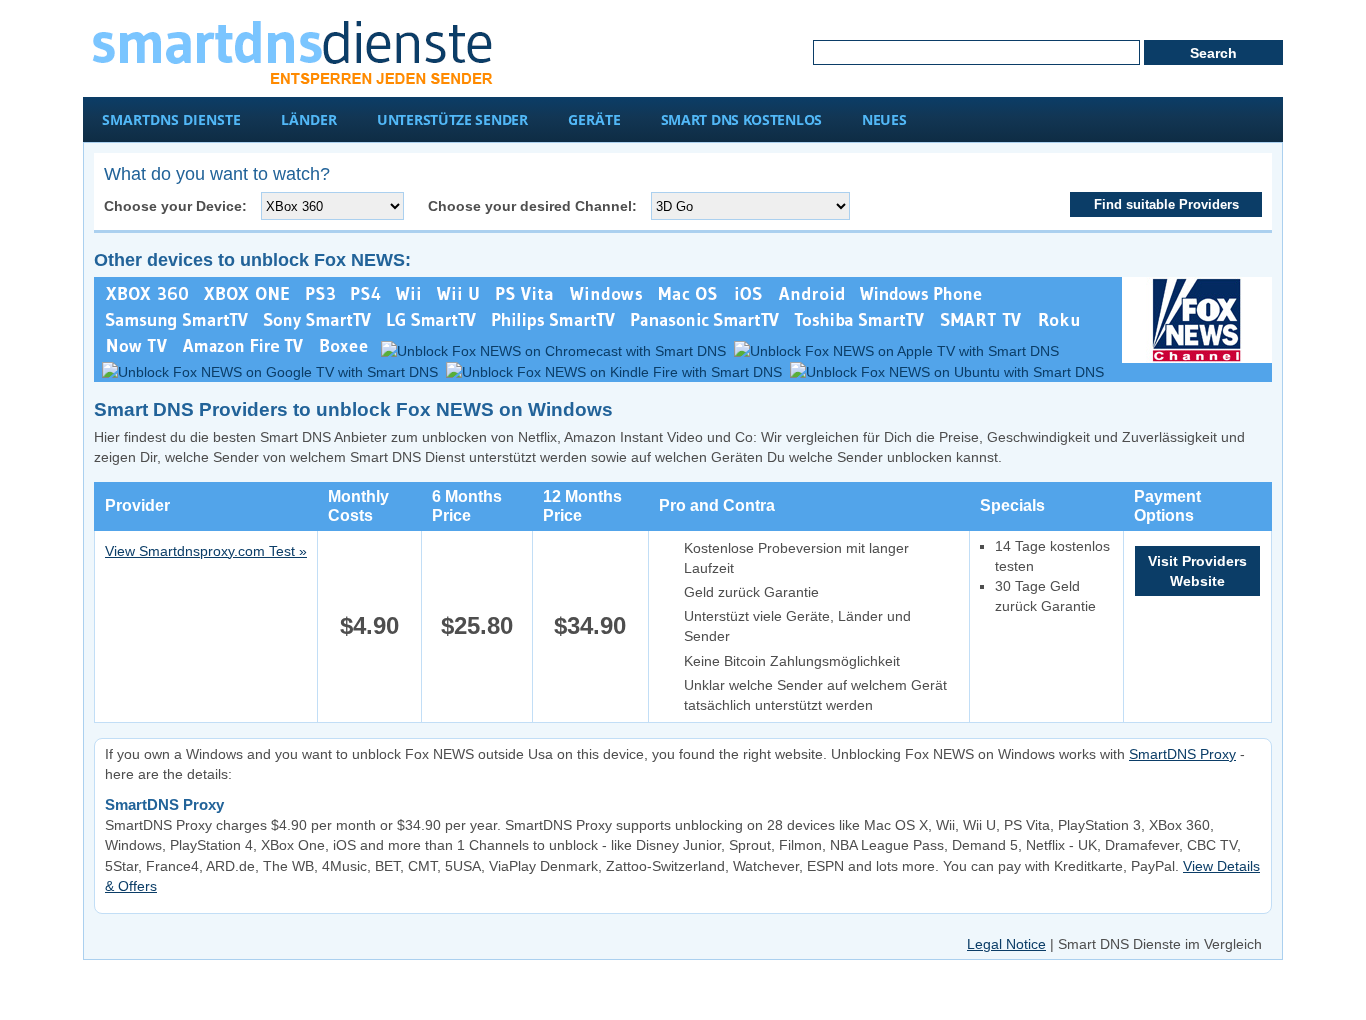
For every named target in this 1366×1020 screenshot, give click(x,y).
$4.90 (369, 625)
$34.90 (590, 625)
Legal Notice (1006, 944)
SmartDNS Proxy (1182, 754)
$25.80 (477, 625)
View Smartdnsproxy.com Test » (206, 551)
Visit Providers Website (1197, 571)
